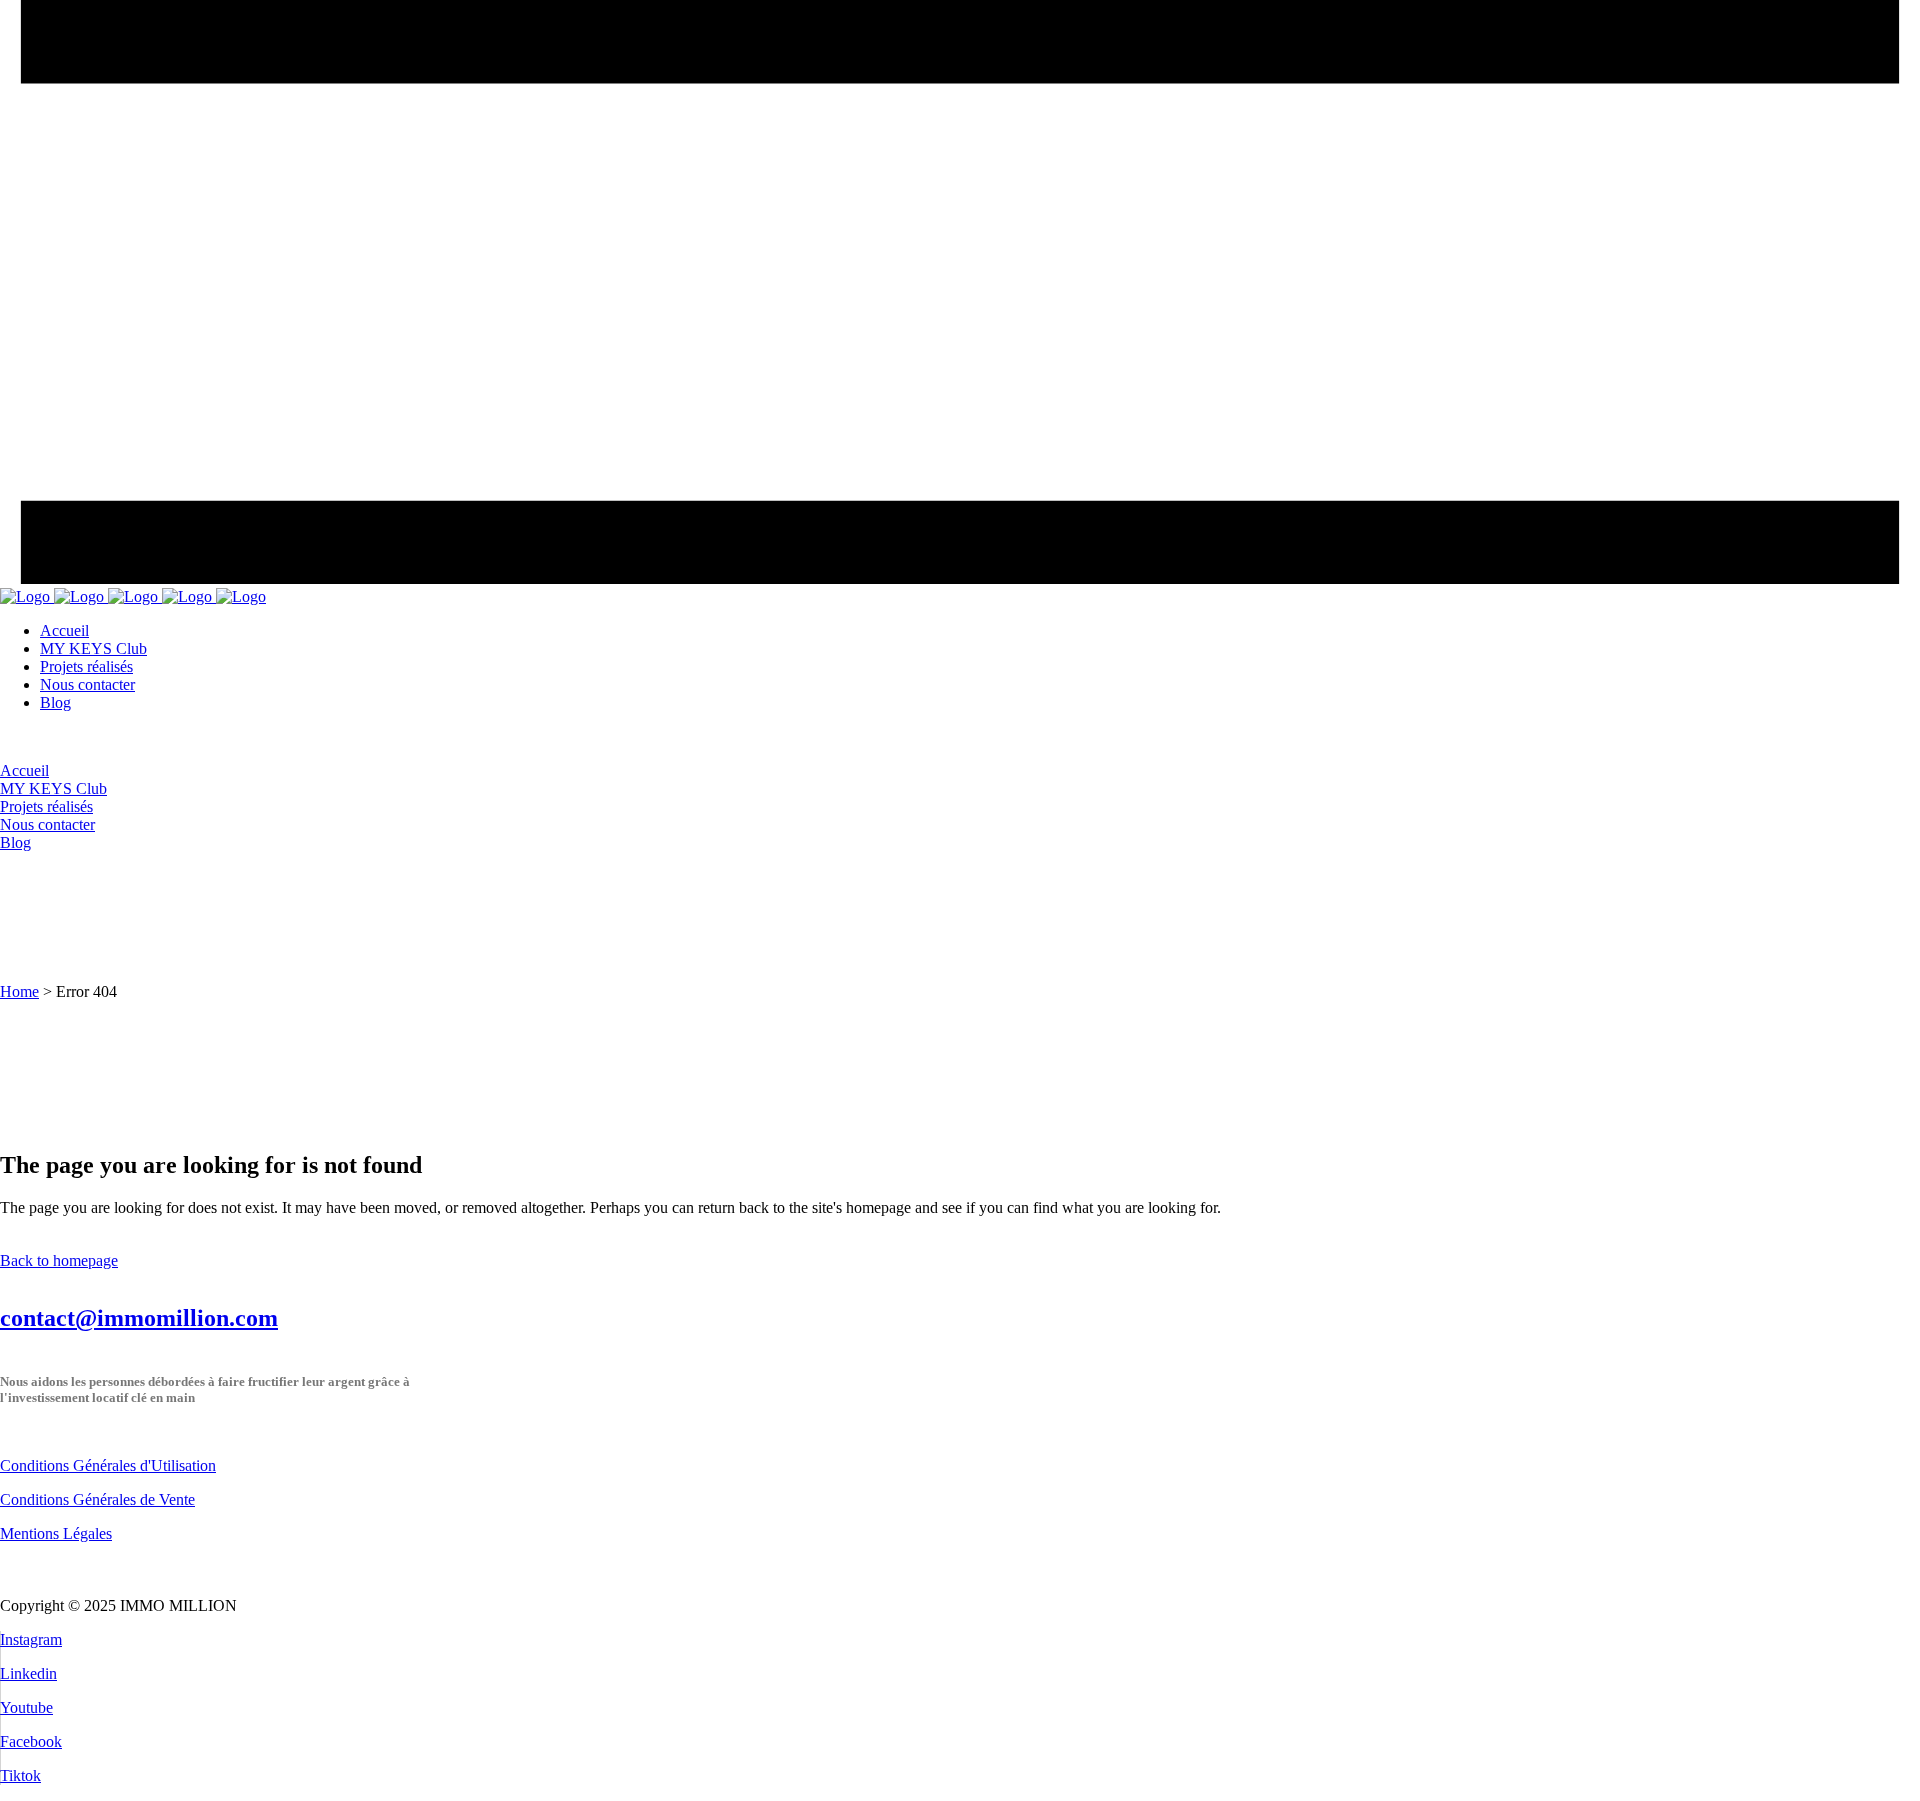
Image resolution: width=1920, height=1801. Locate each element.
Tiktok (20, 1775)
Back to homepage (59, 1260)
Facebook (31, 1741)
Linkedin (28, 1673)
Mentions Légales (56, 1533)
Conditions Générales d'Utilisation (108, 1465)
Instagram (31, 1639)
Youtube (26, 1707)
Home (19, 991)
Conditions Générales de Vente (97, 1499)
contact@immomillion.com (139, 1318)
